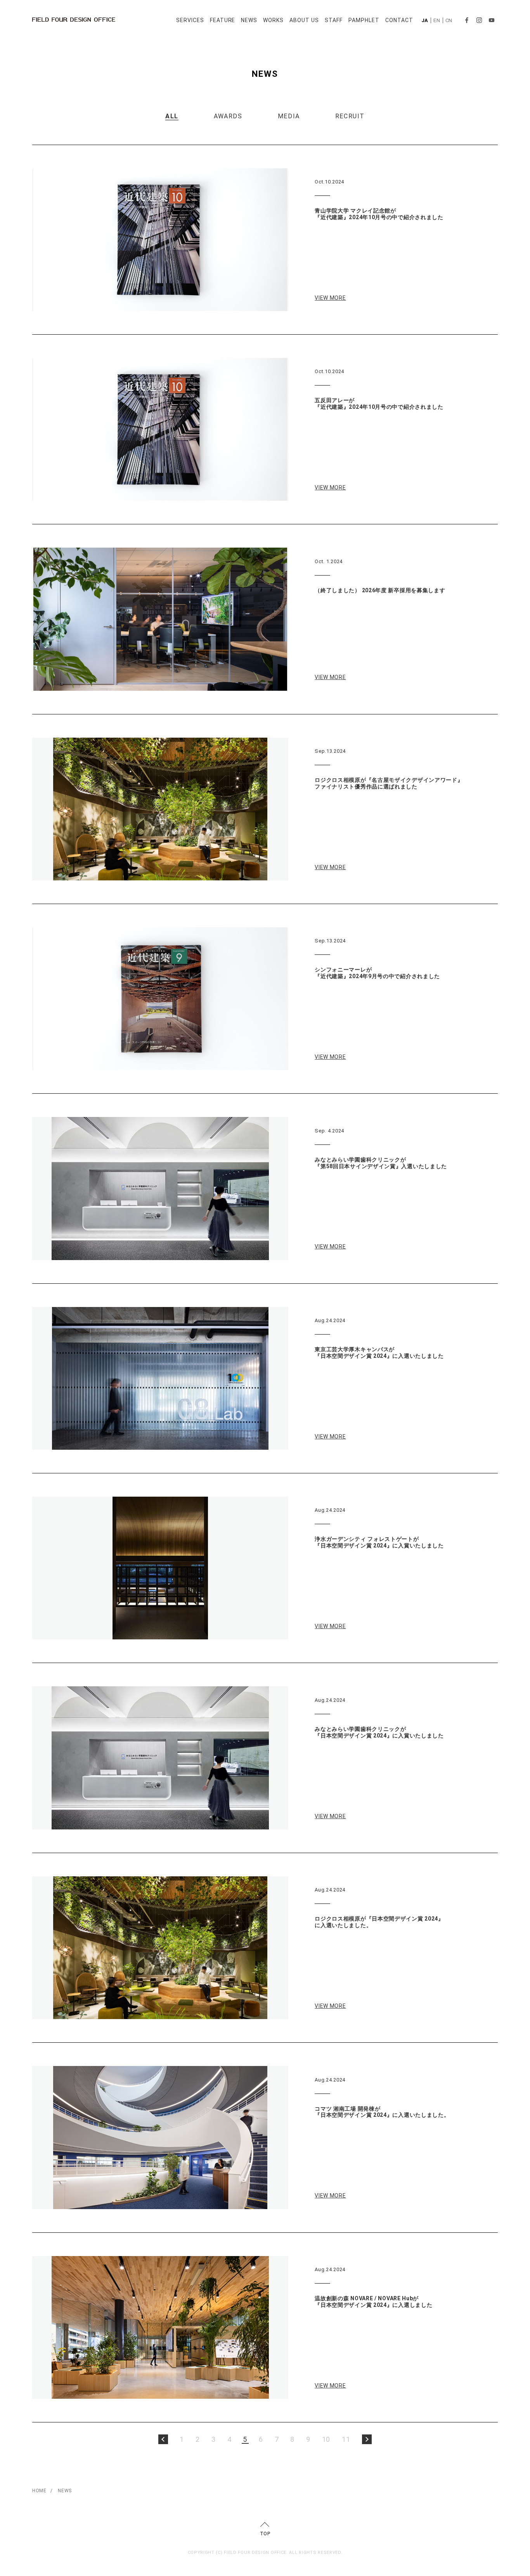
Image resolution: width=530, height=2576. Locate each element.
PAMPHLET (364, 20)
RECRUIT (350, 116)
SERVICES (190, 20)
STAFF (334, 20)
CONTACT (399, 20)
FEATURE (223, 20)
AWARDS (228, 116)
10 (326, 2439)
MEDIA (289, 116)
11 (346, 2439)
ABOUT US (304, 20)
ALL (172, 116)
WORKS (273, 20)
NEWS (249, 20)
